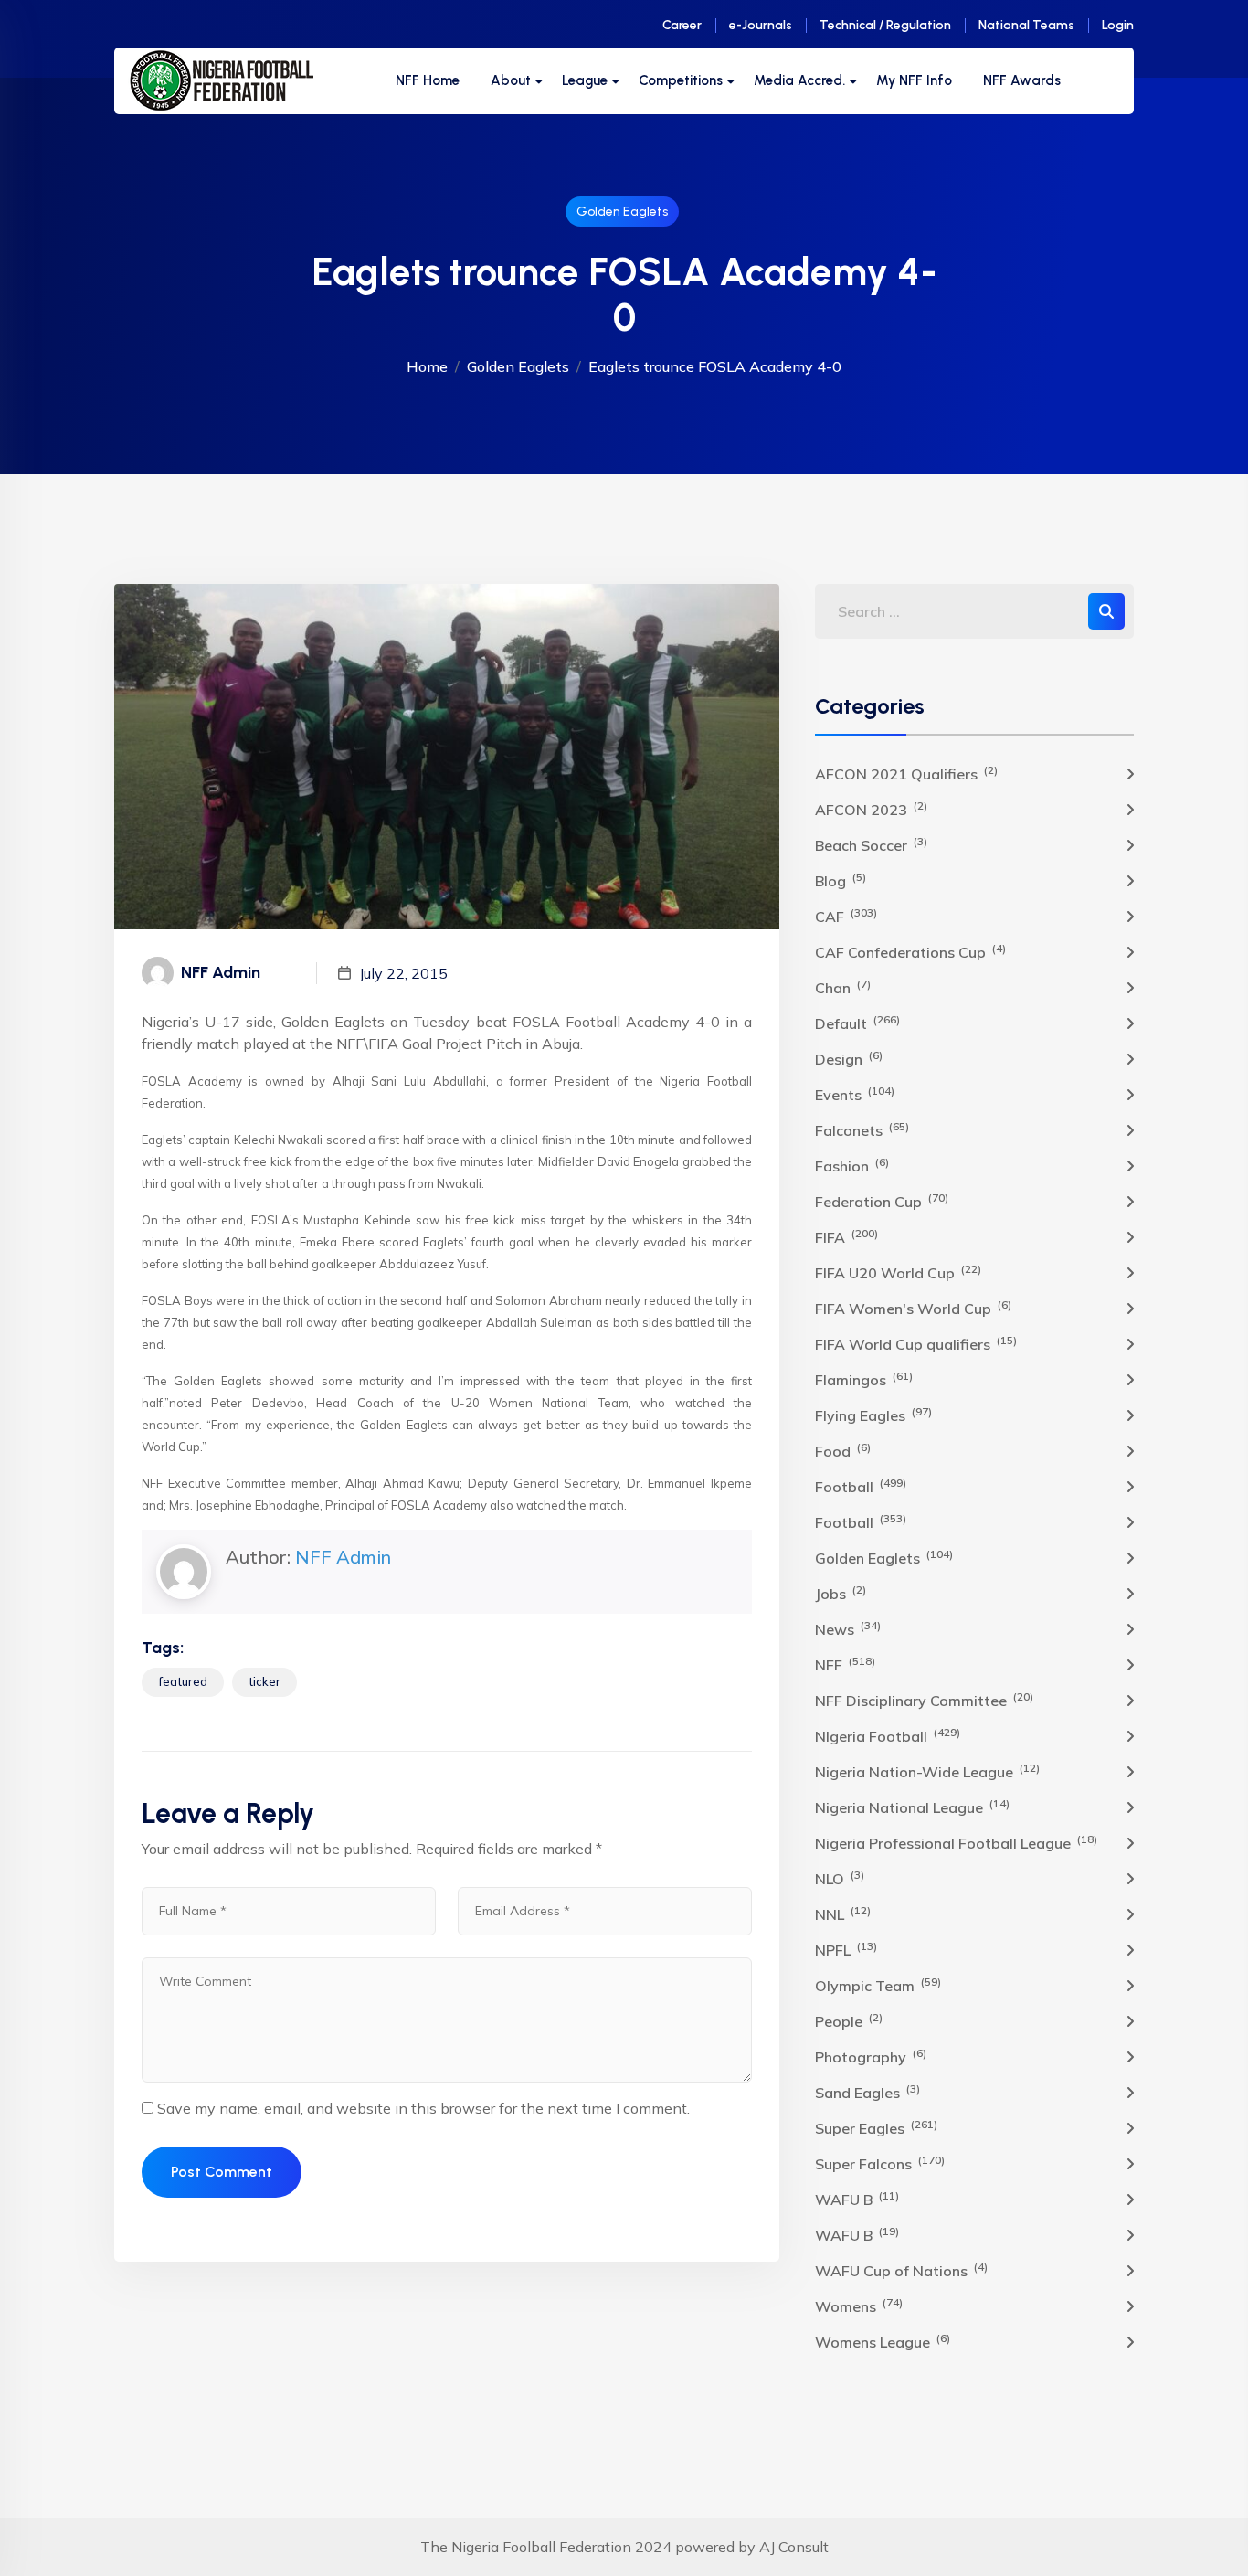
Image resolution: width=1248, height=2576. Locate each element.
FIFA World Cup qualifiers (916, 1343)
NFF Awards (1022, 80)
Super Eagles (876, 2127)
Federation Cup (882, 1201)
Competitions (681, 80)
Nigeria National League (912, 1807)
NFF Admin (343, 1557)
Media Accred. (799, 80)
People (849, 2020)
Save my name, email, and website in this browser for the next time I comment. (423, 2108)
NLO (840, 1878)
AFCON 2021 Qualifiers (906, 773)
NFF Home (428, 80)
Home (427, 366)
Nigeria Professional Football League (956, 1842)
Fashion (852, 1165)
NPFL (846, 1949)
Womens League (883, 2341)
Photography (871, 2056)
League (585, 80)
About (511, 80)
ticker (264, 1681)
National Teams (1026, 25)
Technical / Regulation (885, 25)
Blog (841, 880)
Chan (843, 987)
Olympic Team (878, 1985)
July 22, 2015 (403, 973)
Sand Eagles (867, 2092)
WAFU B (857, 2199)
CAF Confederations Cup (910, 951)
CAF (846, 916)
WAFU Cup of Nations (901, 2270)
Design (849, 1058)
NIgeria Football (888, 1735)
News (848, 1628)
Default (857, 1023)
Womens (859, 2306)
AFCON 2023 (871, 809)
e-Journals (761, 25)
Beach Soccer (871, 844)
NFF (845, 1664)
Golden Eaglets (622, 212)
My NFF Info (914, 80)
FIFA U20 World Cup (898, 1272)
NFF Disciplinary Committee (924, 1700)
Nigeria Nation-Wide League (927, 1771)
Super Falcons (880, 2163)
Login (1118, 25)
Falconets (862, 1129)
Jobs (841, 1593)
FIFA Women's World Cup (913, 1308)
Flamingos (864, 1379)
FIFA (846, 1236)
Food (843, 1450)
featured (183, 1681)
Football (861, 1486)
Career (682, 25)
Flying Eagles (873, 1415)
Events (855, 1094)
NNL (843, 1913)
